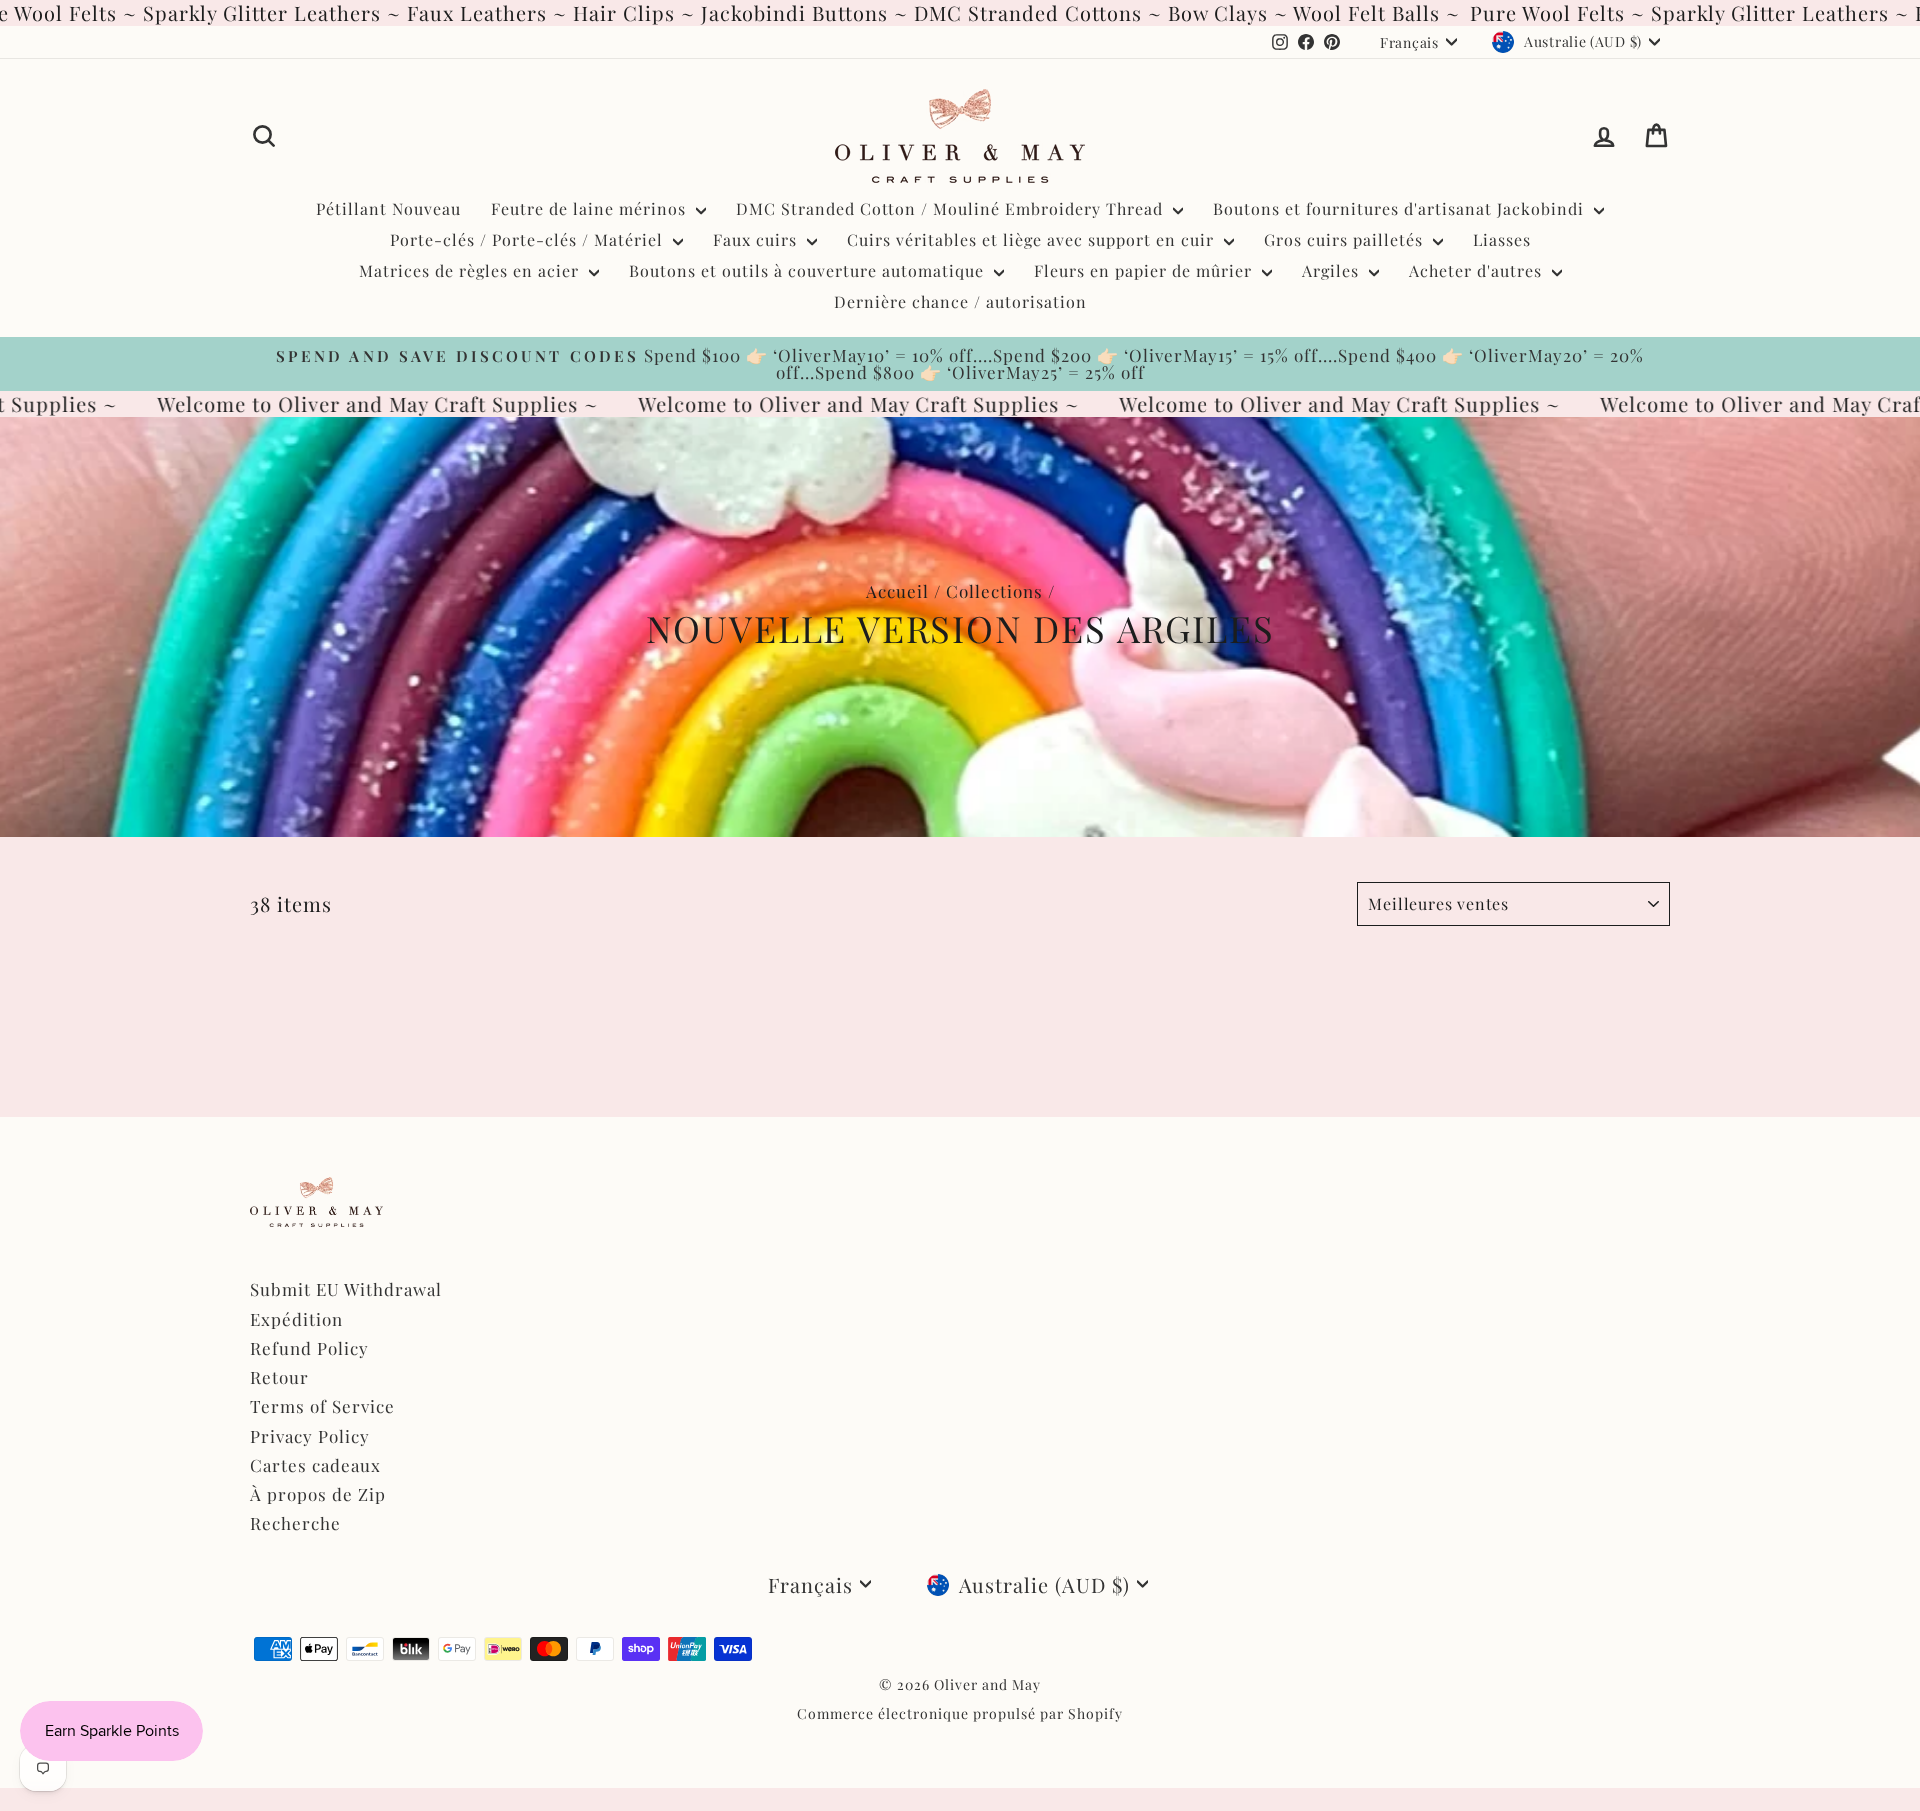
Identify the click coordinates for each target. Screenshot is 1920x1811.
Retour (279, 1377)
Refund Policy (309, 1348)
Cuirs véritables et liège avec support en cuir (1033, 239)
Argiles (1333, 270)
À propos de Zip (318, 1494)
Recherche (295, 1523)
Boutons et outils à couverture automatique (809, 270)
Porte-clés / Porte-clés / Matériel (529, 239)
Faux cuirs (757, 239)
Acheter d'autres (1478, 270)
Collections (994, 591)
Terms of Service (322, 1406)
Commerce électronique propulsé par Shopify (960, 1713)
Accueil (897, 591)
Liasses (1502, 239)
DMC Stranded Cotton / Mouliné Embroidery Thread (952, 208)
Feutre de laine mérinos (591, 208)
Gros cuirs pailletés (1346, 239)
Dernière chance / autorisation (960, 301)
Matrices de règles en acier (471, 270)
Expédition (296, 1319)
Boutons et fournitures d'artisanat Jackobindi (1401, 208)
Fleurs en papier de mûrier (1145, 270)
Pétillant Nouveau (388, 208)
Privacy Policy (310, 1436)
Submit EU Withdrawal (346, 1289)
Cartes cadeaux (315, 1465)
